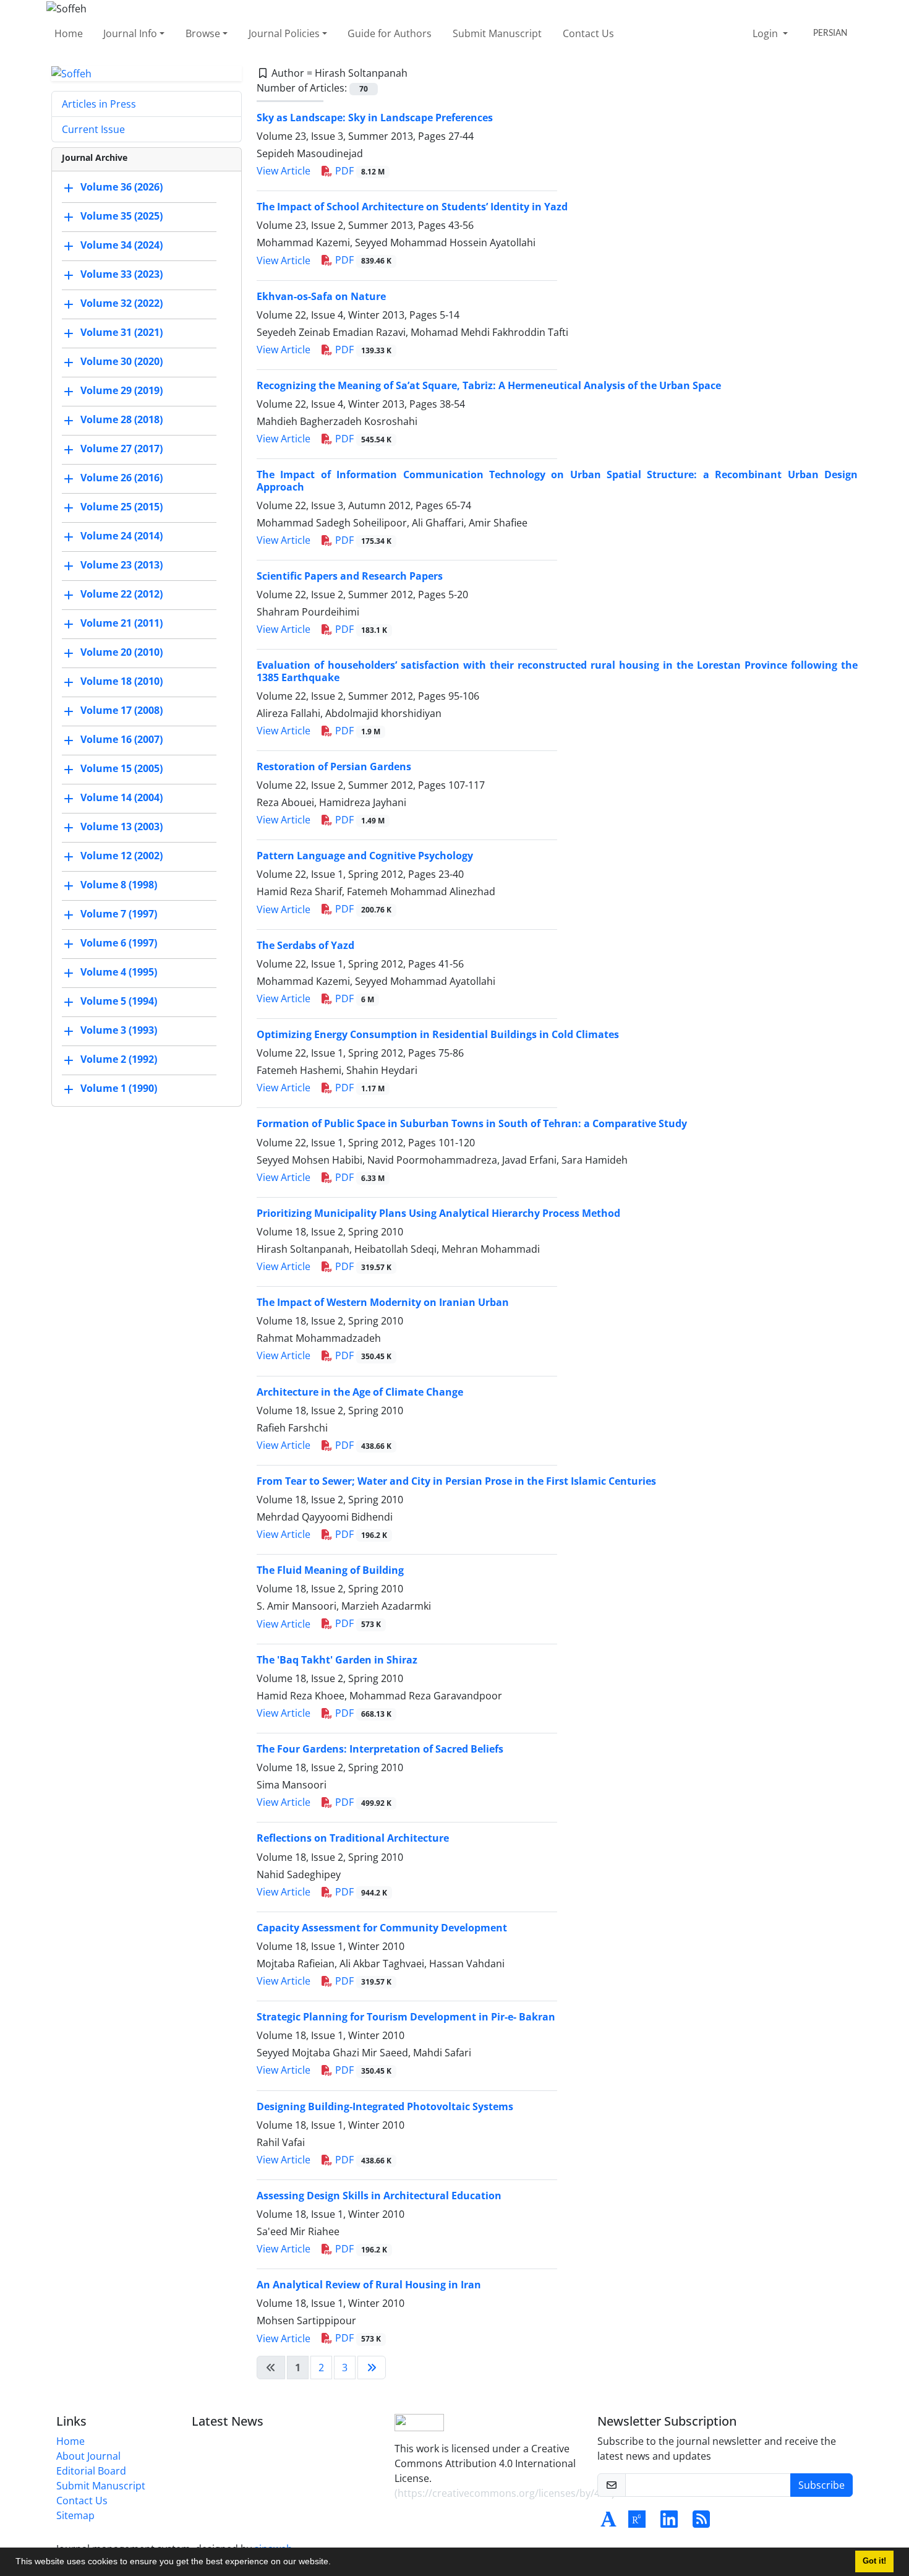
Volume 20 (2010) (122, 653)
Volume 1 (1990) (119, 1089)
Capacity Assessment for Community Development (382, 1928)
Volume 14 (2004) (122, 798)
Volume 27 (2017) (122, 449)
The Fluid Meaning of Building (330, 1570)
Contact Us (588, 33)
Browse (203, 33)
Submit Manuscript (497, 33)
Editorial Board (91, 2471)
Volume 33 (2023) (122, 275)
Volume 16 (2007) (122, 740)
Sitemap (75, 2515)
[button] (335, 2563)
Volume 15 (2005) (122, 769)
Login (766, 33)
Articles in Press (99, 104)
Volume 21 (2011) (122, 624)
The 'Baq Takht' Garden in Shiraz (337, 1660)
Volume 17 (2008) (122, 711)
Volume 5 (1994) (119, 1002)
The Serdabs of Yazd (305, 945)
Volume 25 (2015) (122, 507)
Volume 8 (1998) (119, 885)
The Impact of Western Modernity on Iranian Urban (383, 1302)
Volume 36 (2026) (122, 187)
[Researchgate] (637, 2523)
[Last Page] (372, 2368)
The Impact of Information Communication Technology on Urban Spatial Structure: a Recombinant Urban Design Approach (557, 480)
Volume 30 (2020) (122, 362)
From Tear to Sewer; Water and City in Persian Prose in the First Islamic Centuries (456, 1481)
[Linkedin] (669, 2523)
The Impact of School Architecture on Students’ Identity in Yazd (412, 207)
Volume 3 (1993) (119, 1031)
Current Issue (93, 129)
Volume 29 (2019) (122, 391)
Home (69, 33)
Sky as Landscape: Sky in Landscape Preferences (375, 118)
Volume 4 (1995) (119, 972)
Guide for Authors (390, 33)
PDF (359, 171)
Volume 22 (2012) (122, 595)
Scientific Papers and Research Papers (350, 576)
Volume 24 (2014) (122, 536)
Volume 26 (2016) (122, 478)
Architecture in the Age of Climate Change (360, 1392)
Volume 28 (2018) (122, 420)
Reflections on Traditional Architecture (353, 1838)
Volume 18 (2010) (122, 682)
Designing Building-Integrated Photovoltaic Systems (385, 2106)
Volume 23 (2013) (122, 565)
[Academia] (608, 2523)
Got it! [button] (874, 2561)
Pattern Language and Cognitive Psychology (365, 856)
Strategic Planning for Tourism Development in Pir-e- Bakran (406, 2017)
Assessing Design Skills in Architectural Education (379, 2196)
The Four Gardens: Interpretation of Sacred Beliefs (380, 1749)
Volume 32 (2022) (122, 304)
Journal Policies (284, 33)
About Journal (88, 2456)
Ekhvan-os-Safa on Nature (321, 296)
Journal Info (130, 33)
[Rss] (701, 2523)
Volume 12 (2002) (122, 856)
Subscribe (822, 2485)
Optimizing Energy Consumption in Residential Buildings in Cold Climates (438, 1034)
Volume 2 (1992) (119, 1060)
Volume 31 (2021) (122, 333)
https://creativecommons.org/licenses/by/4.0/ (505, 2493)
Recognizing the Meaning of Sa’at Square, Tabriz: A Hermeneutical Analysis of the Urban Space (489, 385)
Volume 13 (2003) (122, 827)
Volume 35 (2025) (122, 217)
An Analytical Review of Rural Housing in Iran (369, 2285)
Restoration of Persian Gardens (334, 766)
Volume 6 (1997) (119, 943)
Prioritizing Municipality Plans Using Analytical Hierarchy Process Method (438, 1213)
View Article (284, 171)
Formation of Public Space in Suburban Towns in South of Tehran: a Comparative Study (472, 1123)
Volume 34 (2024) (122, 246)
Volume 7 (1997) (119, 914)
